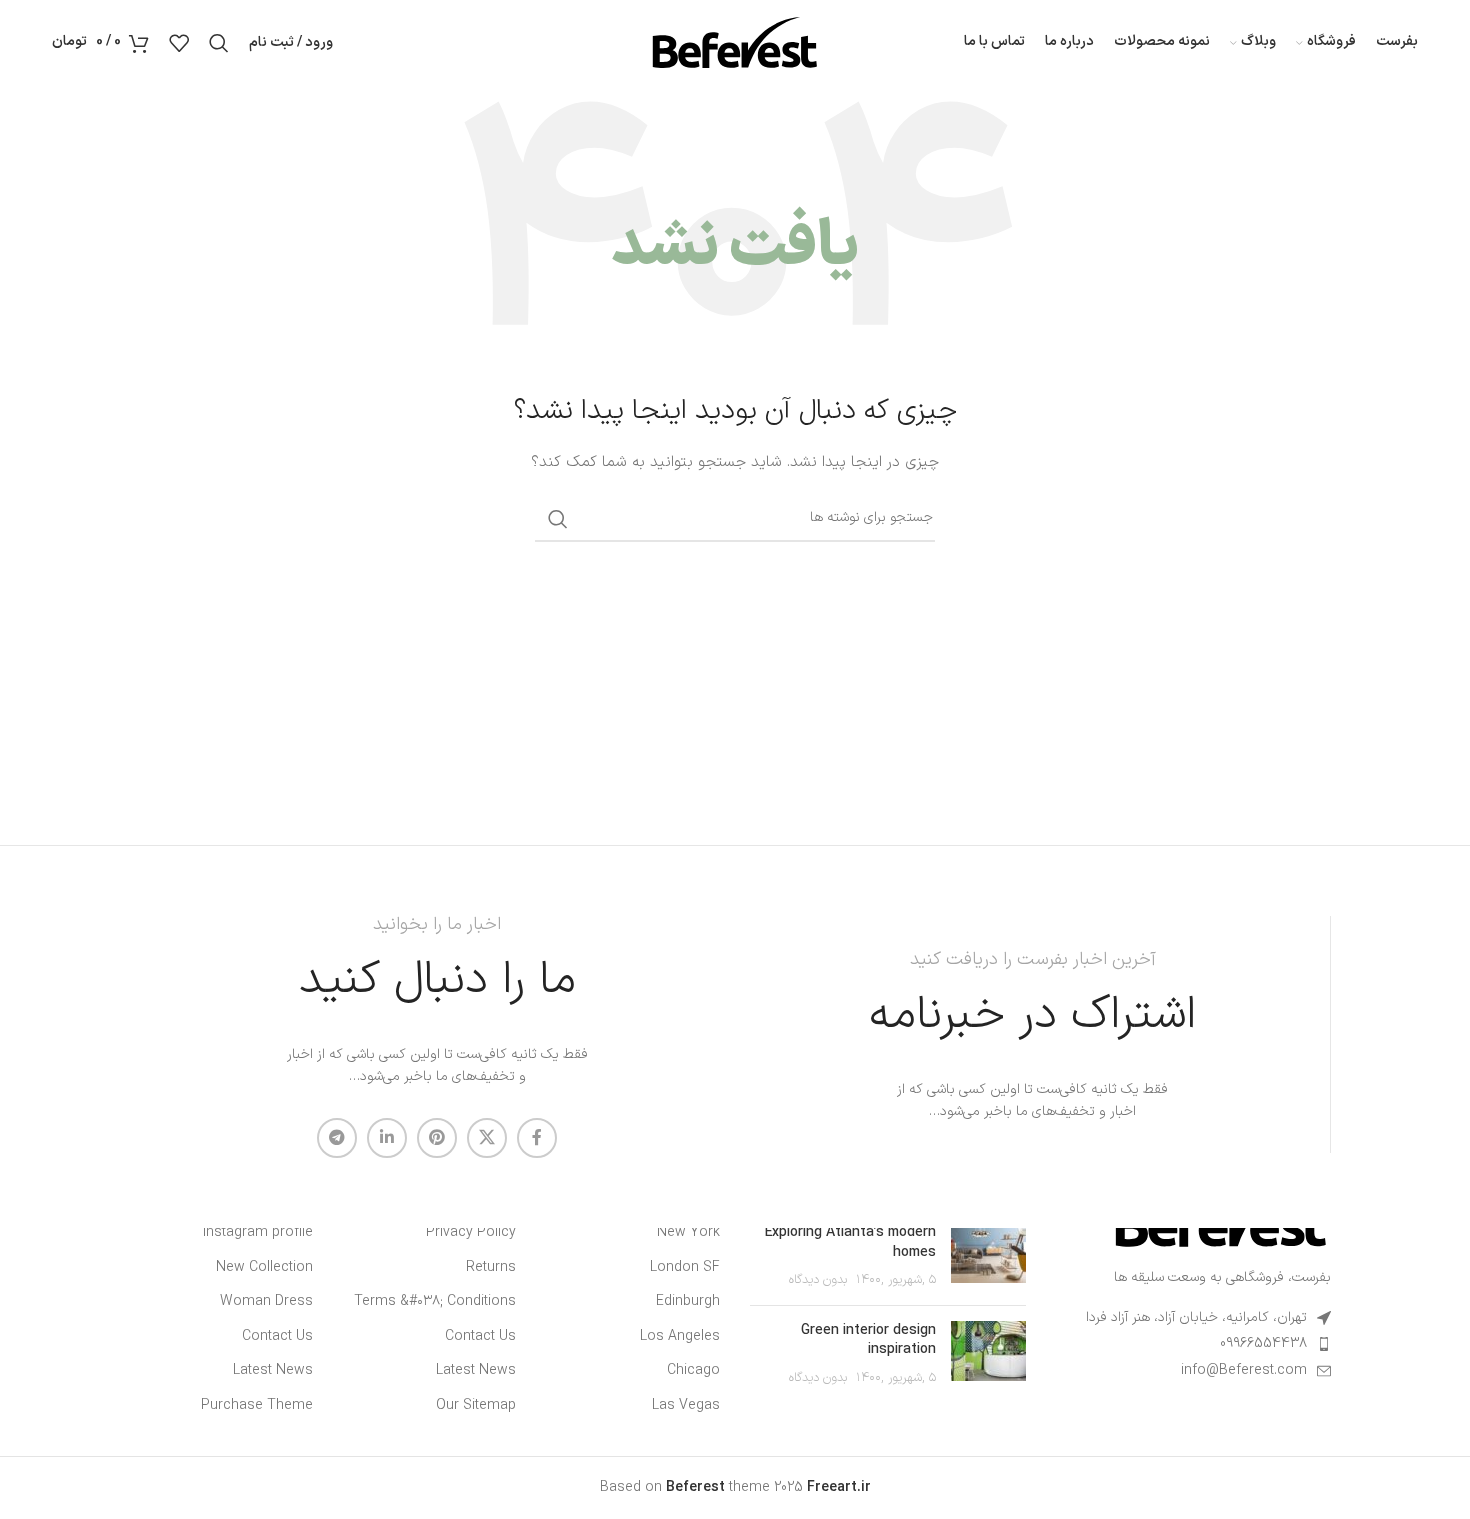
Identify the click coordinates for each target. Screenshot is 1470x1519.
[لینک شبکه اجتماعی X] (487, 1138)
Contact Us (480, 1337)
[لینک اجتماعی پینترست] (437, 1138)
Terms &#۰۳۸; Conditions (435, 1302)
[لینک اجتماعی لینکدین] (387, 1138)
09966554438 (1263, 1343)
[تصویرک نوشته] (988, 1256)
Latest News (476, 1371)
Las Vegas (686, 1406)
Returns (491, 1268)
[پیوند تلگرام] (337, 1138)
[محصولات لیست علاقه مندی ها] (179, 43)
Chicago (693, 1371)
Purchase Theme (257, 1406)
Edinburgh (688, 1302)
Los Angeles (680, 1337)
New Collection (264, 1268)
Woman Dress (266, 1302)
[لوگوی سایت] (735, 41)
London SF (685, 1268)
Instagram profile (258, 1233)
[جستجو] (219, 43)
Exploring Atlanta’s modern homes (850, 1242)
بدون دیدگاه (818, 1279)
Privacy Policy (471, 1233)
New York (688, 1233)
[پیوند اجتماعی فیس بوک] (537, 1138)
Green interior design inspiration (868, 1340)
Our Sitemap (476, 1406)
